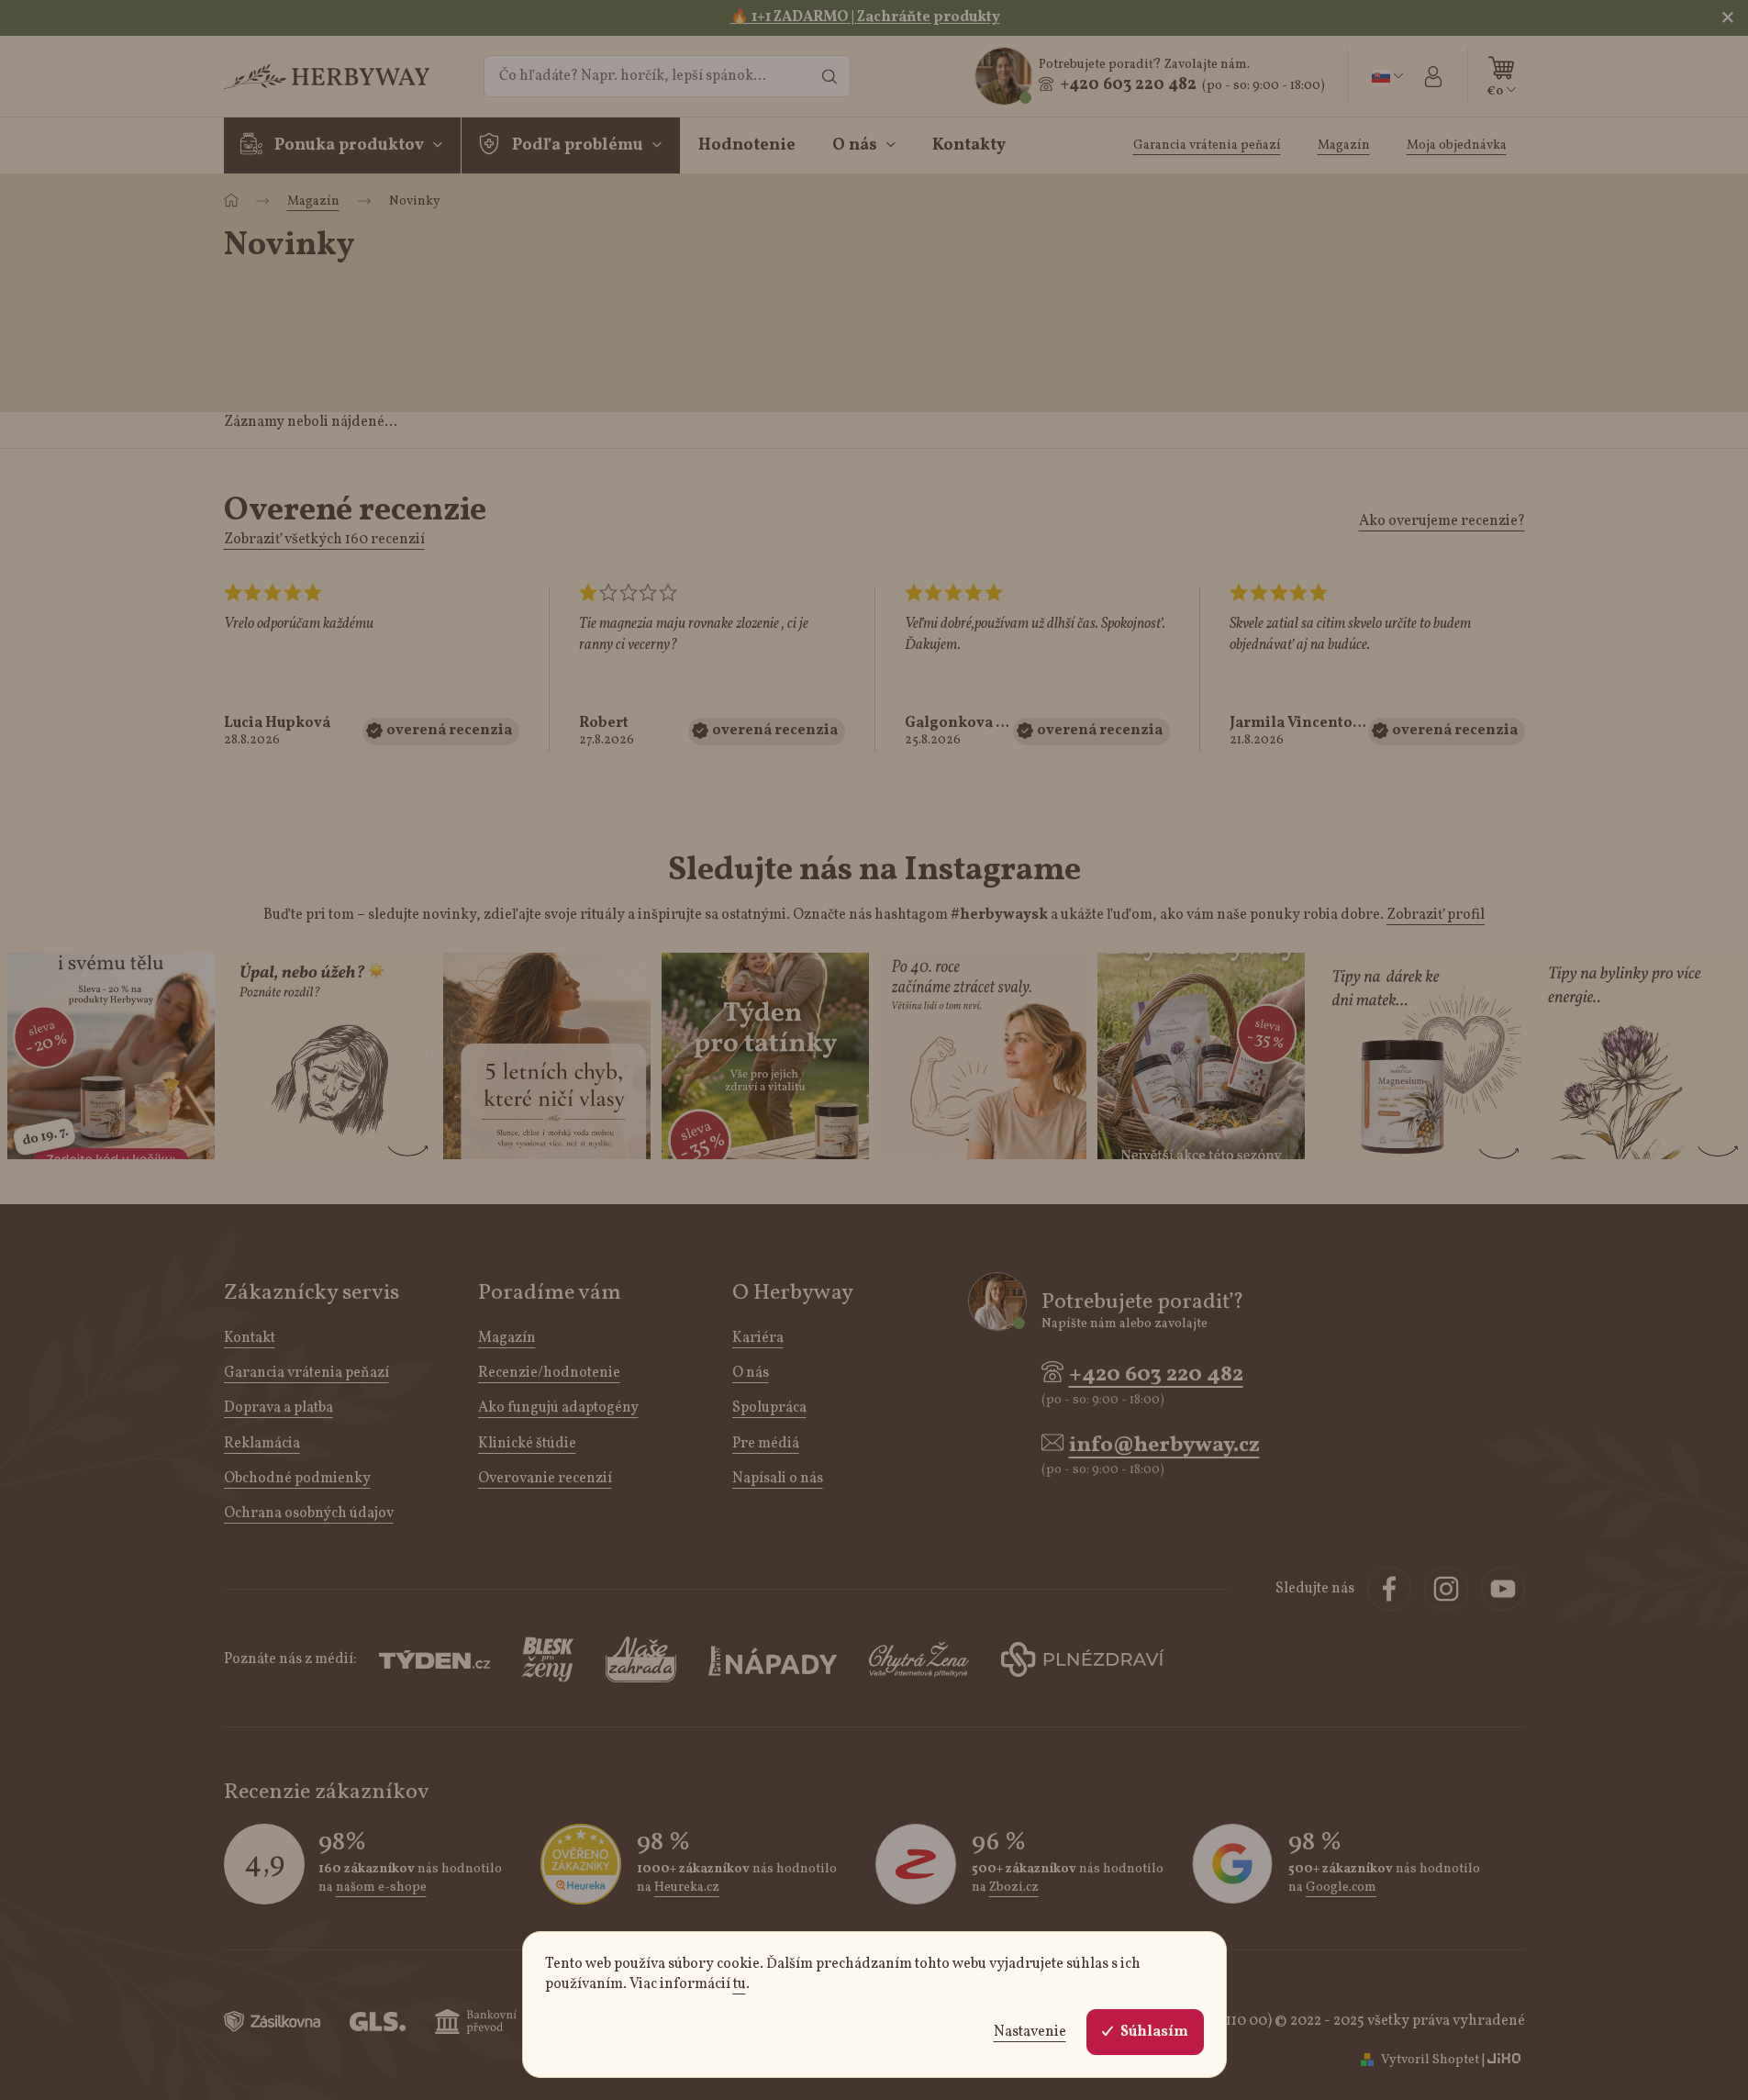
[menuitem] (343, 146)
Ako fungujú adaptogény (558, 1408)
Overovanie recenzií (545, 1479)
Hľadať (829, 76)
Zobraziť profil (1436, 915)
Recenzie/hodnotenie (549, 1373)
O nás (751, 1373)
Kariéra (758, 1338)
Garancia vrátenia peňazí (306, 1373)
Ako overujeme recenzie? (1442, 521)
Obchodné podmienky (297, 1479)
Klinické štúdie (527, 1444)
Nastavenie (1030, 2032)
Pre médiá (766, 1444)
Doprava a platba (278, 1408)
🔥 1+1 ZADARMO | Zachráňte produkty (865, 17)
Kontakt (250, 1338)
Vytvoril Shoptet (1430, 2060)
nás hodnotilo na (410, 1878)
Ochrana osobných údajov (309, 1514)
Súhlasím (1154, 2032)
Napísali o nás (778, 1479)
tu (740, 1984)
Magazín (507, 1338)
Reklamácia (262, 1444)
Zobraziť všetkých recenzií (324, 540)
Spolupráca (769, 1408)
